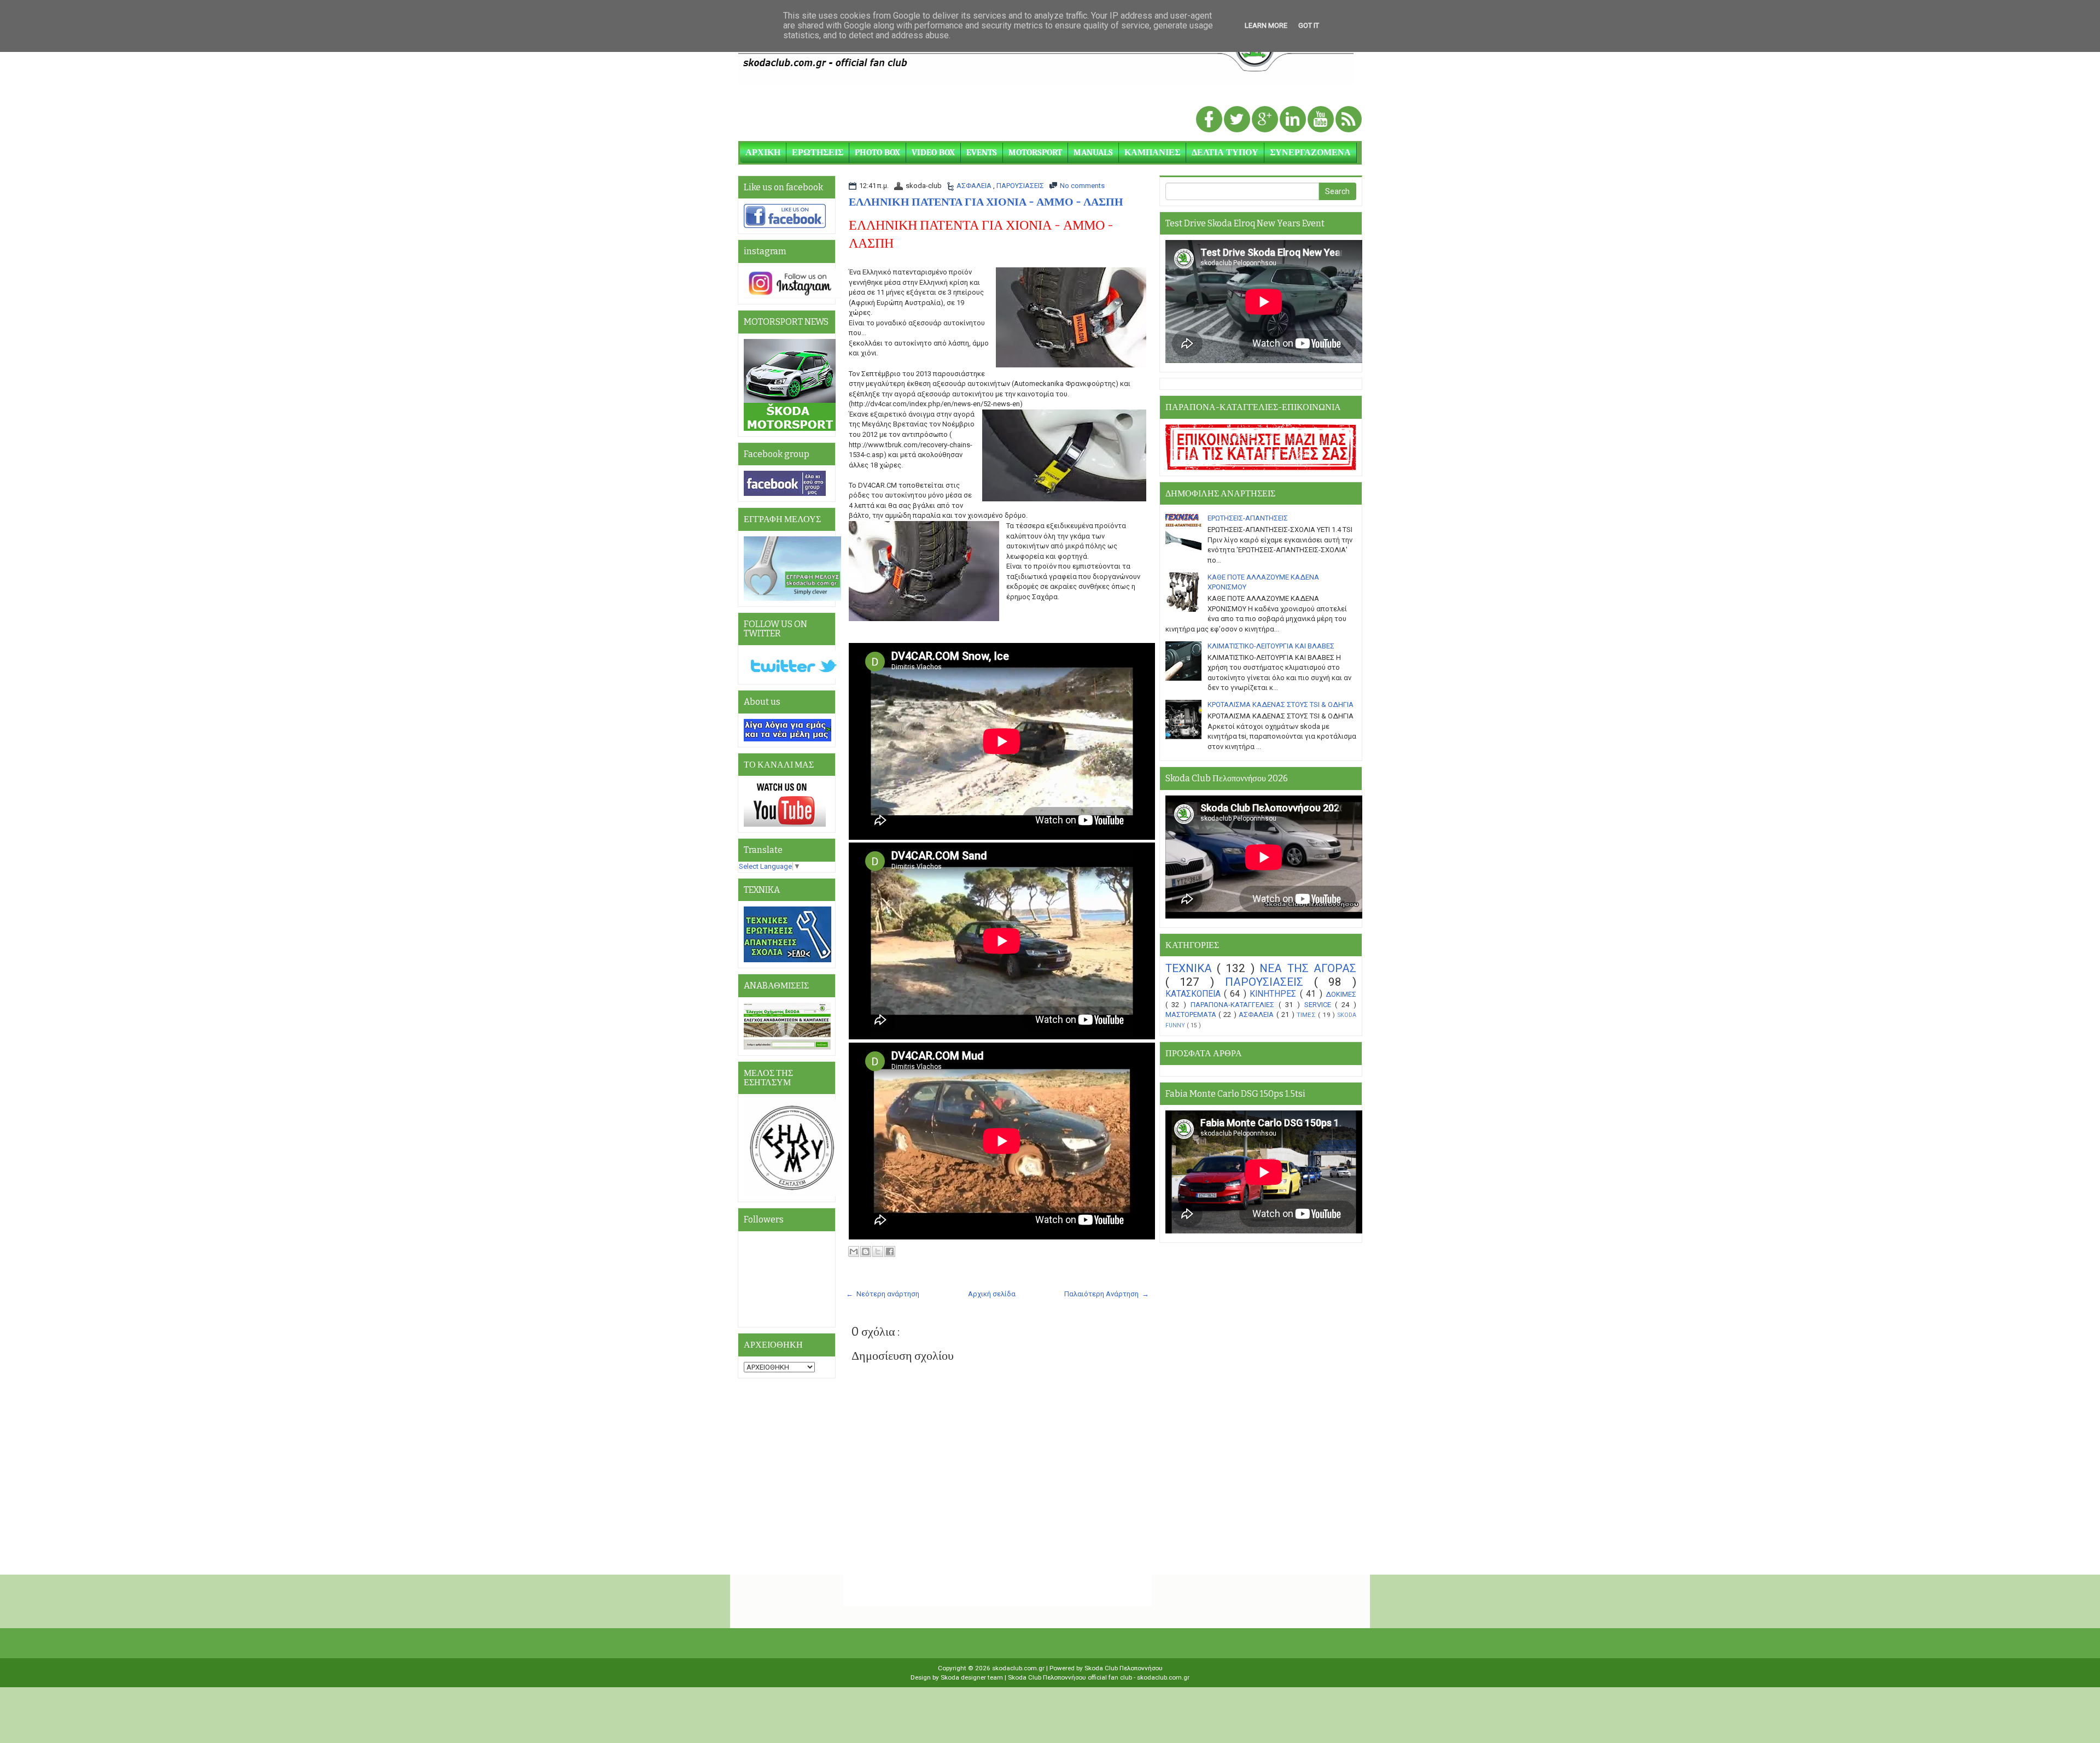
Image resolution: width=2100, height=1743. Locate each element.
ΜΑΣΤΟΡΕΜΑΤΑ (1192, 1014)
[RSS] (1349, 120)
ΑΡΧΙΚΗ (763, 153)
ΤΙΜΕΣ (1307, 1015)
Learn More (1266, 25)
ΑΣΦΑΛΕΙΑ (975, 186)
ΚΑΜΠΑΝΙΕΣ (1152, 153)
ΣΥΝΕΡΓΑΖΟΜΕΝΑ (1310, 153)
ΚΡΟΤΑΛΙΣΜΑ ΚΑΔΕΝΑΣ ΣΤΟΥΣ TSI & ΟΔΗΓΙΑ (1281, 704)
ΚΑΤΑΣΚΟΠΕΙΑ (1195, 994)
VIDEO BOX (933, 153)
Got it (1309, 25)
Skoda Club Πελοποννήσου (1124, 1668)
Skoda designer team (973, 1677)
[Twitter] (1238, 120)
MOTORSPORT (1035, 153)
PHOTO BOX (877, 153)
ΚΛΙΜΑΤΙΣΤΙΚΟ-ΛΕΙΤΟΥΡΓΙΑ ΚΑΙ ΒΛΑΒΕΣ (1271, 646)
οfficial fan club (1111, 1677)
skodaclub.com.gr (1019, 1668)
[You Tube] (1322, 120)
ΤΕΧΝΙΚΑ (1191, 968)
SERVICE (1320, 1005)
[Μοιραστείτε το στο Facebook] (890, 1251)
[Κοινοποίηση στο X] (878, 1251)
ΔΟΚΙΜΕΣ (1341, 994)
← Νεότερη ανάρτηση (883, 1294)
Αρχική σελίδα (992, 1294)
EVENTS (982, 153)
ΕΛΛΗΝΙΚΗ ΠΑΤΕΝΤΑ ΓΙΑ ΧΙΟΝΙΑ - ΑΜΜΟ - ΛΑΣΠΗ (986, 202)
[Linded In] (1294, 120)
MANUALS (1093, 153)
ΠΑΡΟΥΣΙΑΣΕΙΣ (1020, 186)
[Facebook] (1210, 120)
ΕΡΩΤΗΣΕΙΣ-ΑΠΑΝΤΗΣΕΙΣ (1248, 518)
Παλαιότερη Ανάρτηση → (1107, 1294)
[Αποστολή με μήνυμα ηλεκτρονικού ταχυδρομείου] (854, 1251)
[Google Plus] (1266, 120)
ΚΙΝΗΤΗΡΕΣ (1274, 994)
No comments (1082, 186)
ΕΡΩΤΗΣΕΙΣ (818, 153)
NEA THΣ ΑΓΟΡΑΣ (1308, 968)
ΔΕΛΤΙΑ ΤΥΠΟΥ (1225, 153)
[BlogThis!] (866, 1251)
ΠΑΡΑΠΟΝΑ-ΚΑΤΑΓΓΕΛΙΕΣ (1235, 1005)
